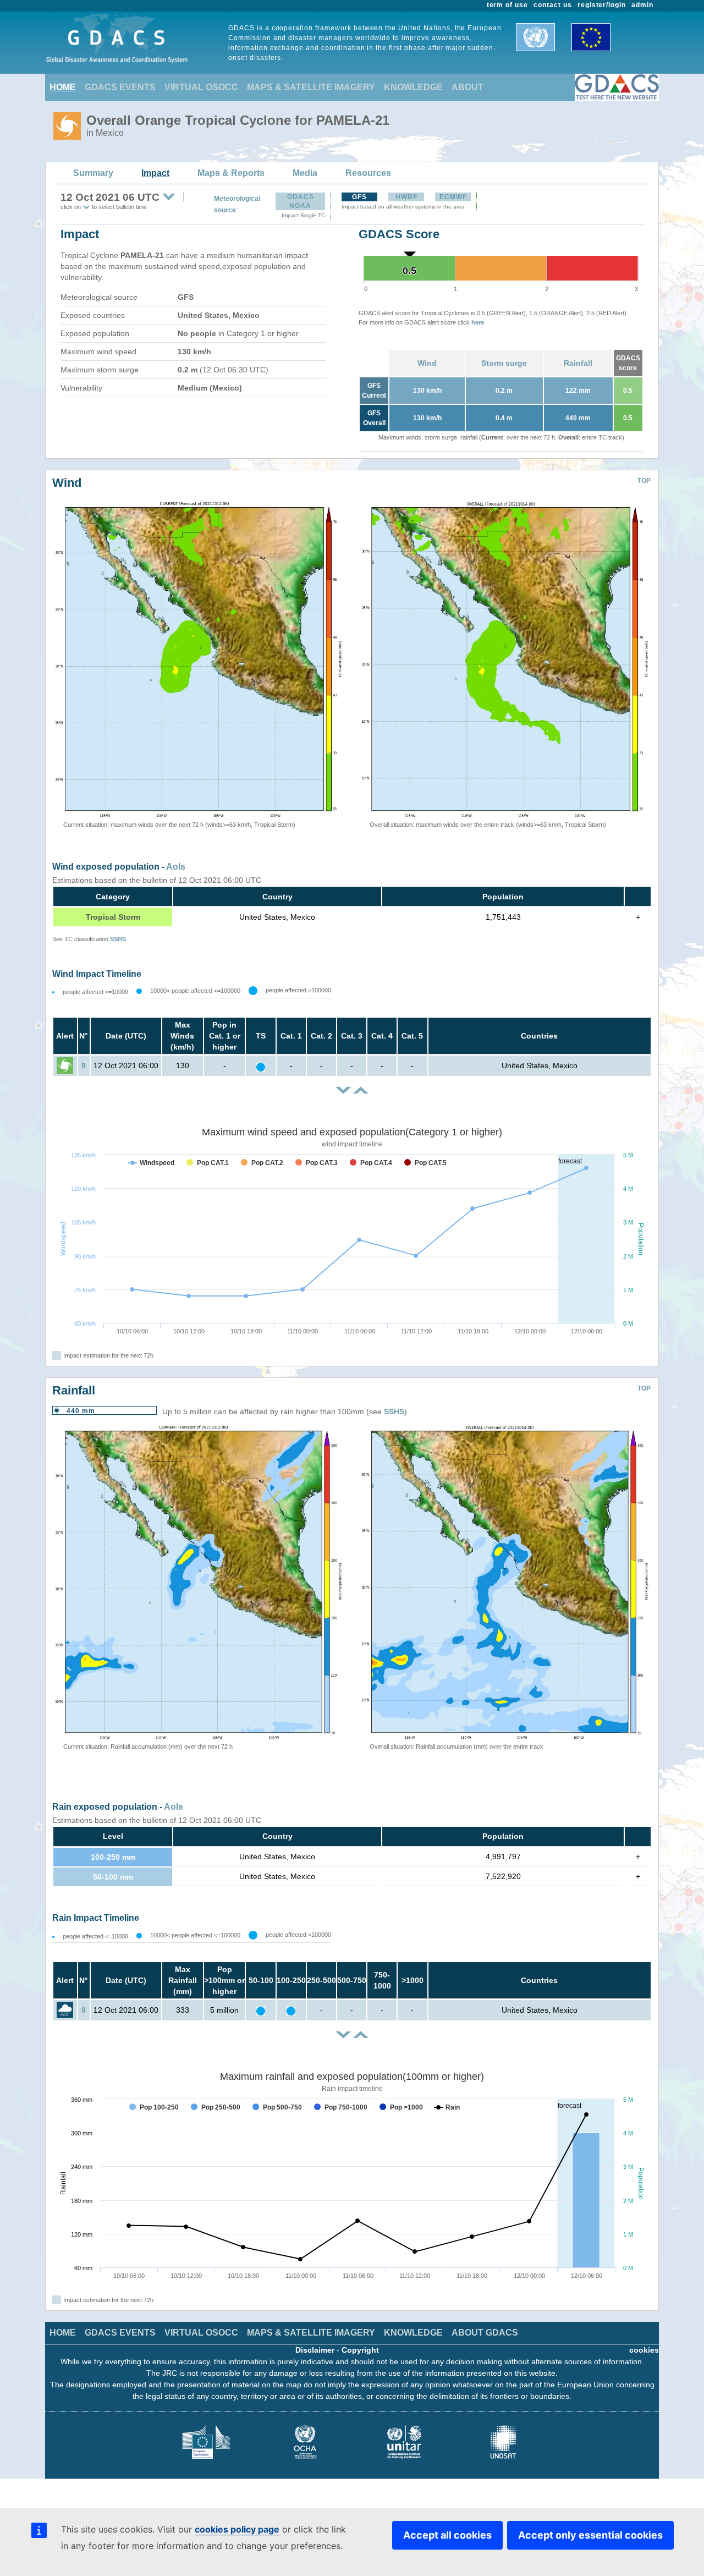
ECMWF (453, 197)
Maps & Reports (231, 173)
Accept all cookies (447, 2535)
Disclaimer (315, 2350)
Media (305, 173)
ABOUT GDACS (485, 2333)
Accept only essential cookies (590, 2535)
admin (642, 5)
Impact (155, 173)
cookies (644, 2350)
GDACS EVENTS (120, 87)
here (478, 322)
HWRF (406, 197)
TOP (644, 481)
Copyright (360, 2350)
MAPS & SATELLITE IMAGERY (311, 87)
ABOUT (468, 87)
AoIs (176, 867)
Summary (93, 173)
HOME (63, 87)
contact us (553, 5)
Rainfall (578, 363)
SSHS (118, 939)
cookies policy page (237, 2529)
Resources (368, 173)
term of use (508, 5)
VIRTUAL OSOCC (201, 87)
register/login (602, 5)
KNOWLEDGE (413, 87)
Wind (427, 363)
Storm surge (504, 363)
